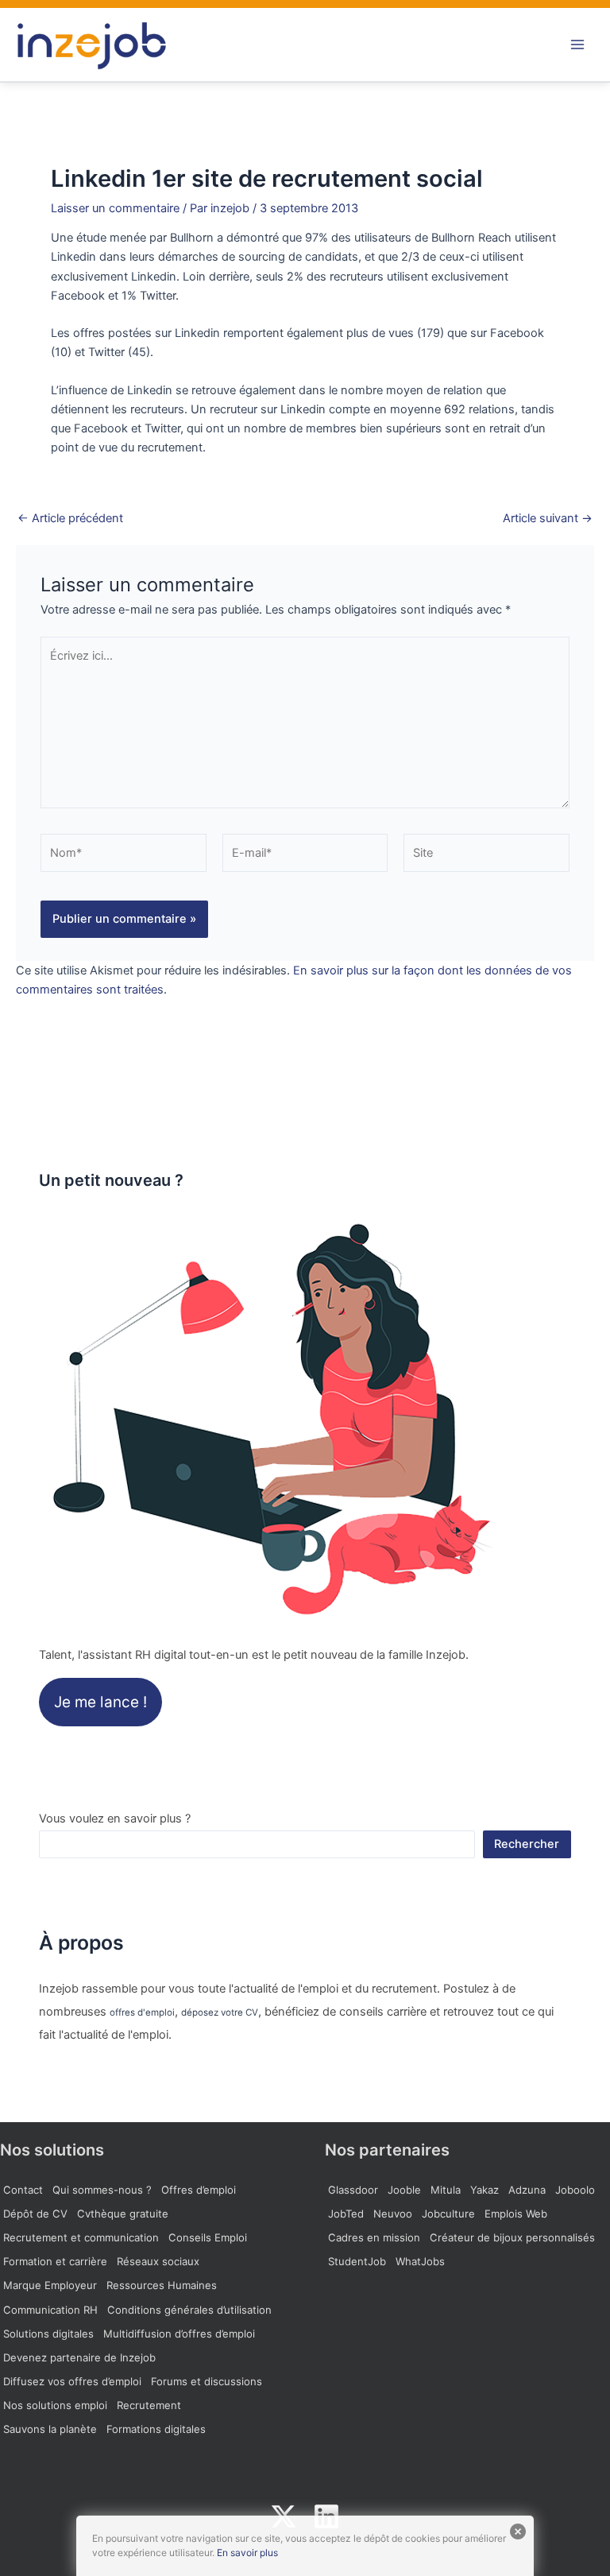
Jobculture (448, 2214)
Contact (23, 2190)
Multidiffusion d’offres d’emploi (179, 2334)
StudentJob (357, 2261)
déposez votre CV (220, 2012)
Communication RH (50, 2310)
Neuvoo (393, 2214)
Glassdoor (353, 2190)
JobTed (346, 2214)
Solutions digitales (48, 2334)
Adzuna (527, 2190)
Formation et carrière (55, 2261)
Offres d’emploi (199, 2190)
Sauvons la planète (50, 2429)
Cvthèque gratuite (123, 2214)
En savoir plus (247, 2553)
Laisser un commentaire (115, 208)
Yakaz (485, 2190)
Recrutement (149, 2405)
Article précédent (70, 519)
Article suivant (548, 519)
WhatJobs (420, 2261)
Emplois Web (516, 2214)
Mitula (446, 2190)
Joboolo (575, 2190)
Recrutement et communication (81, 2237)
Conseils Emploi (208, 2237)
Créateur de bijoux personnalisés (512, 2237)
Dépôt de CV (35, 2214)
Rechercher (527, 1844)
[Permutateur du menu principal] (577, 45)
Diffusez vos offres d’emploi (72, 2381)
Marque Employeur (50, 2285)
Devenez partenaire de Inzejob (79, 2357)
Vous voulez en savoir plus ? (115, 1819)
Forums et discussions (207, 2381)
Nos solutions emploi (55, 2405)
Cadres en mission (374, 2237)
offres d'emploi (142, 2012)
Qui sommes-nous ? (102, 2190)
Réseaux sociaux (158, 2261)
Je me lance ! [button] (100, 1702)
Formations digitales (156, 2429)
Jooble (404, 2190)
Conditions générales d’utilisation (189, 2310)
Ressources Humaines (162, 2285)
